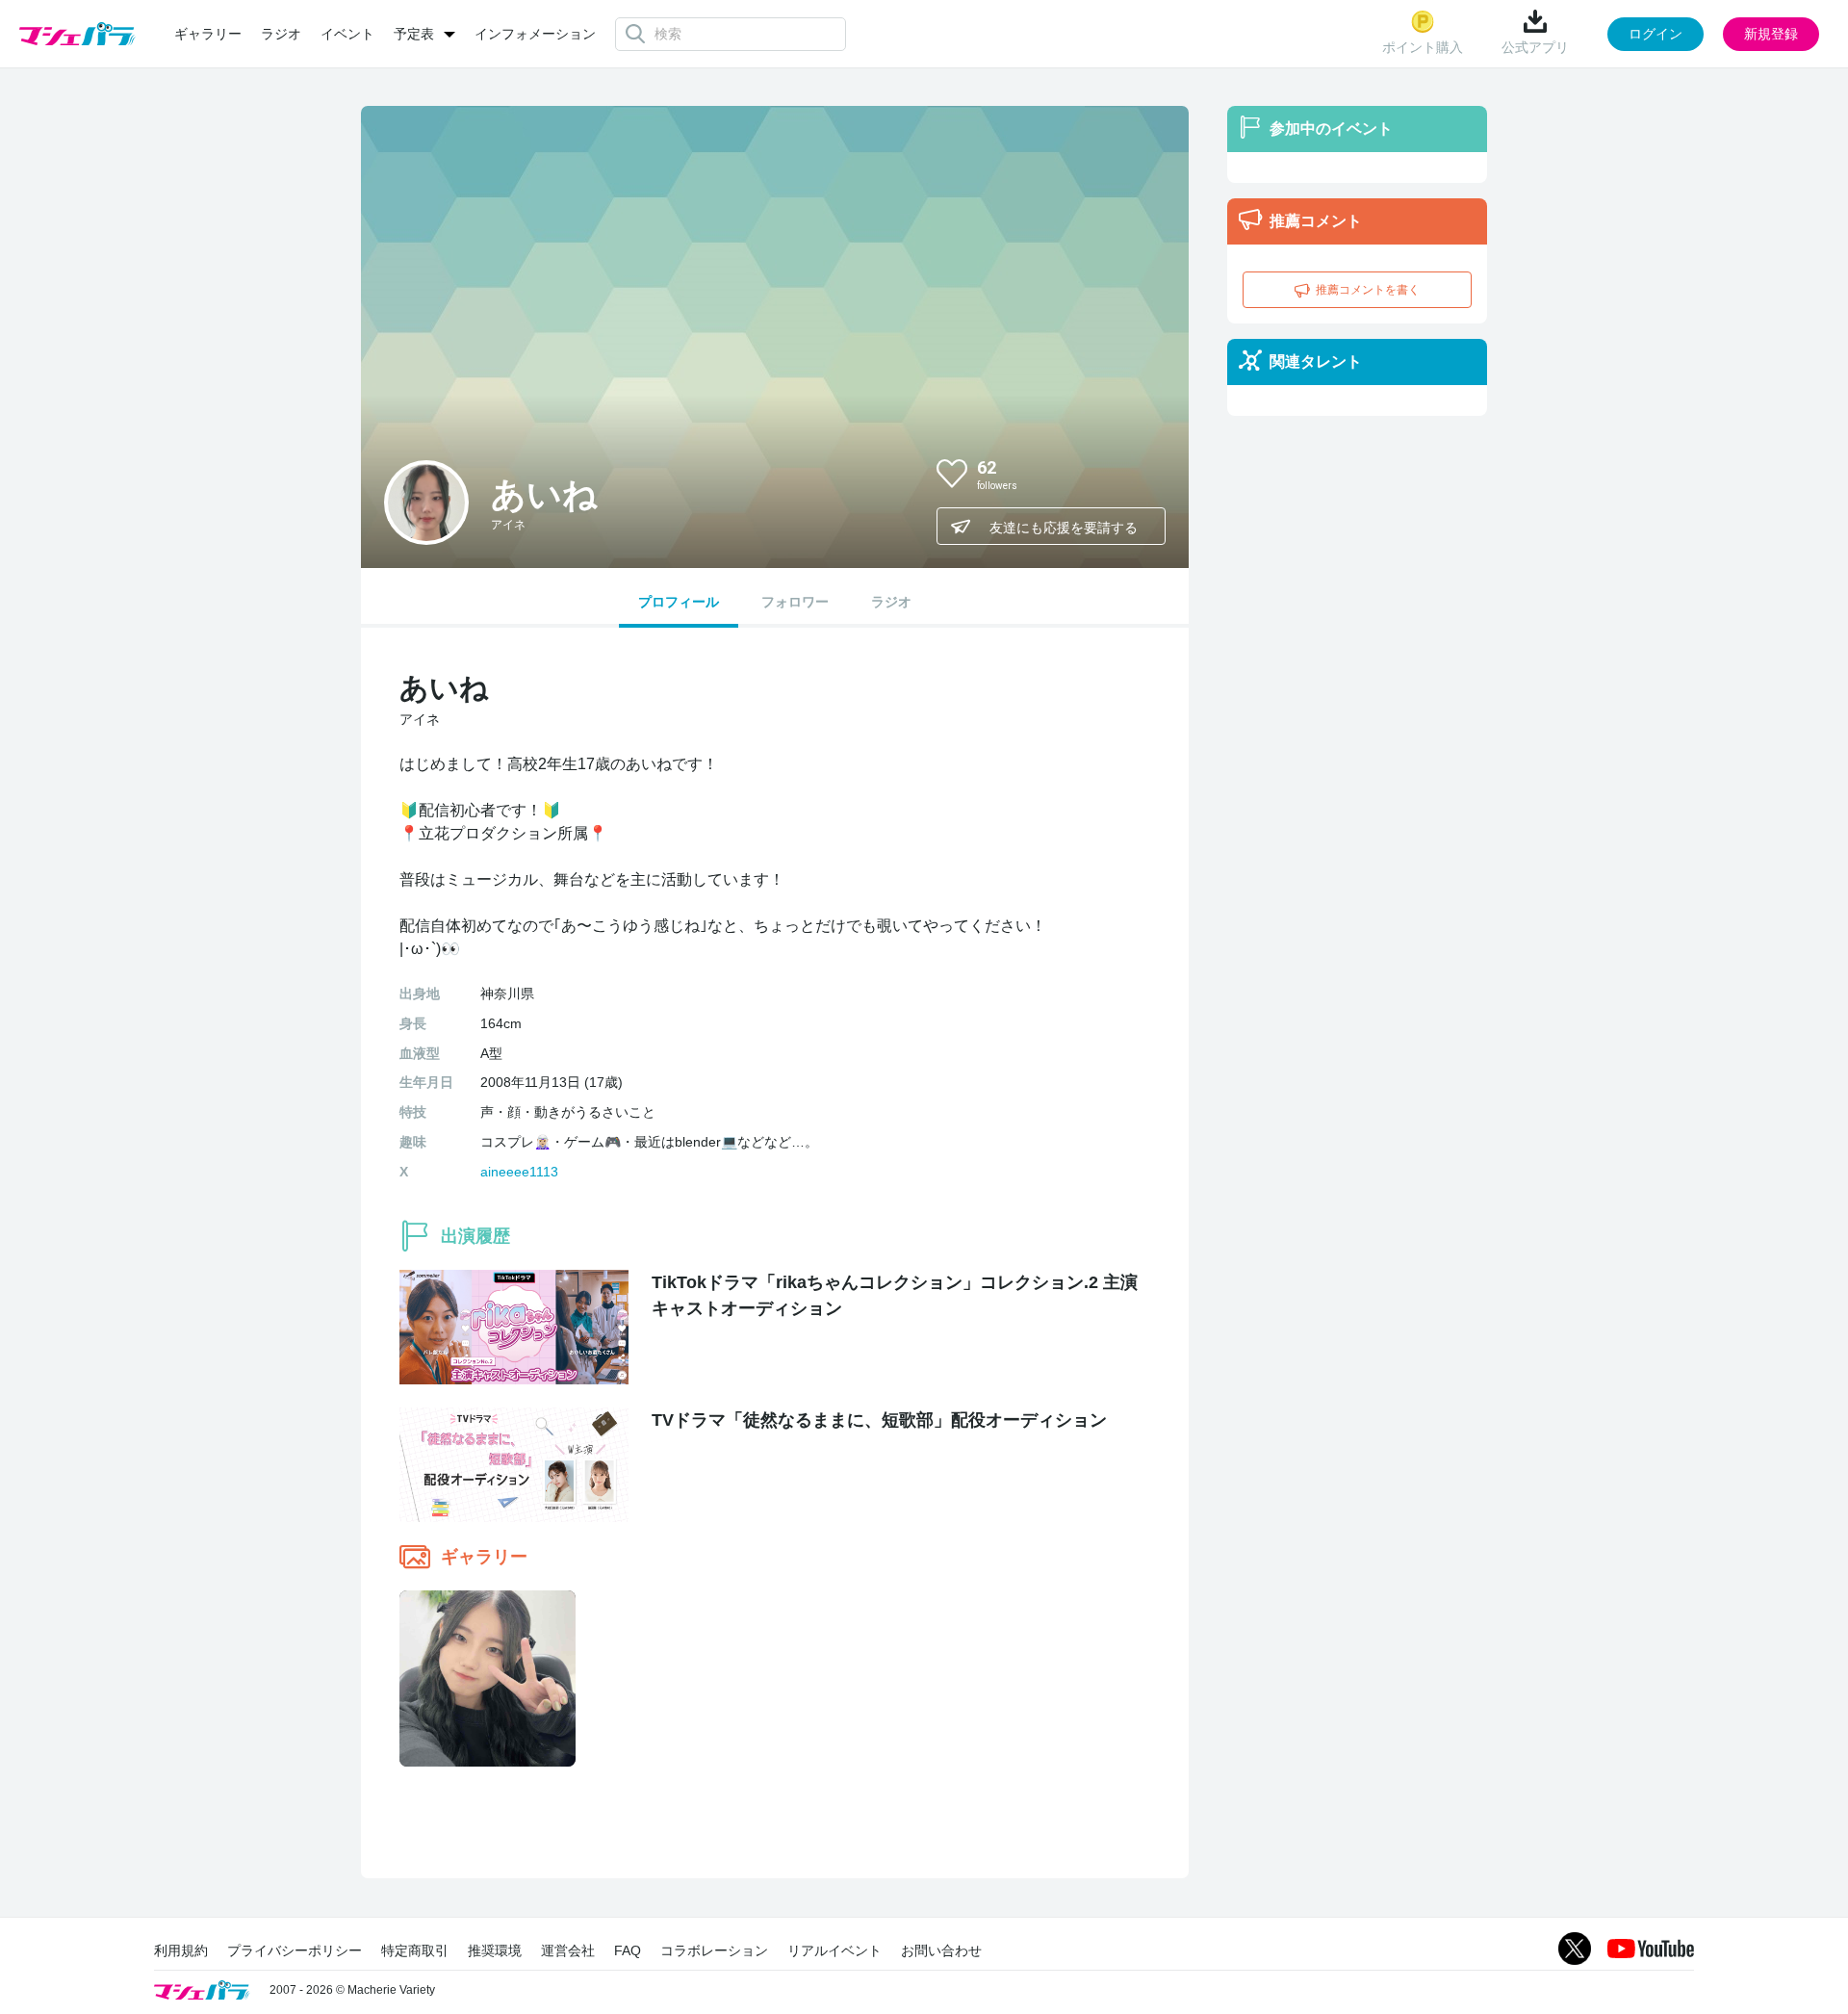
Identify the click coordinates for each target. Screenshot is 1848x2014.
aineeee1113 (519, 1172)
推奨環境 (495, 1950)
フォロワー (795, 602)
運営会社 (568, 1950)
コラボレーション (714, 1950)
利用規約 (181, 1950)
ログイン (1655, 34)
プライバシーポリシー (295, 1950)
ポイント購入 (1423, 47)
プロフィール (679, 602)
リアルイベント (834, 1950)
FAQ (628, 1950)
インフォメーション (535, 34)
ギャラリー (208, 34)
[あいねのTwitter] (1135, 473)
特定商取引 (415, 1950)
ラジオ (281, 34)
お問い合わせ (941, 1950)
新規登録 (1771, 34)
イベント (347, 34)
